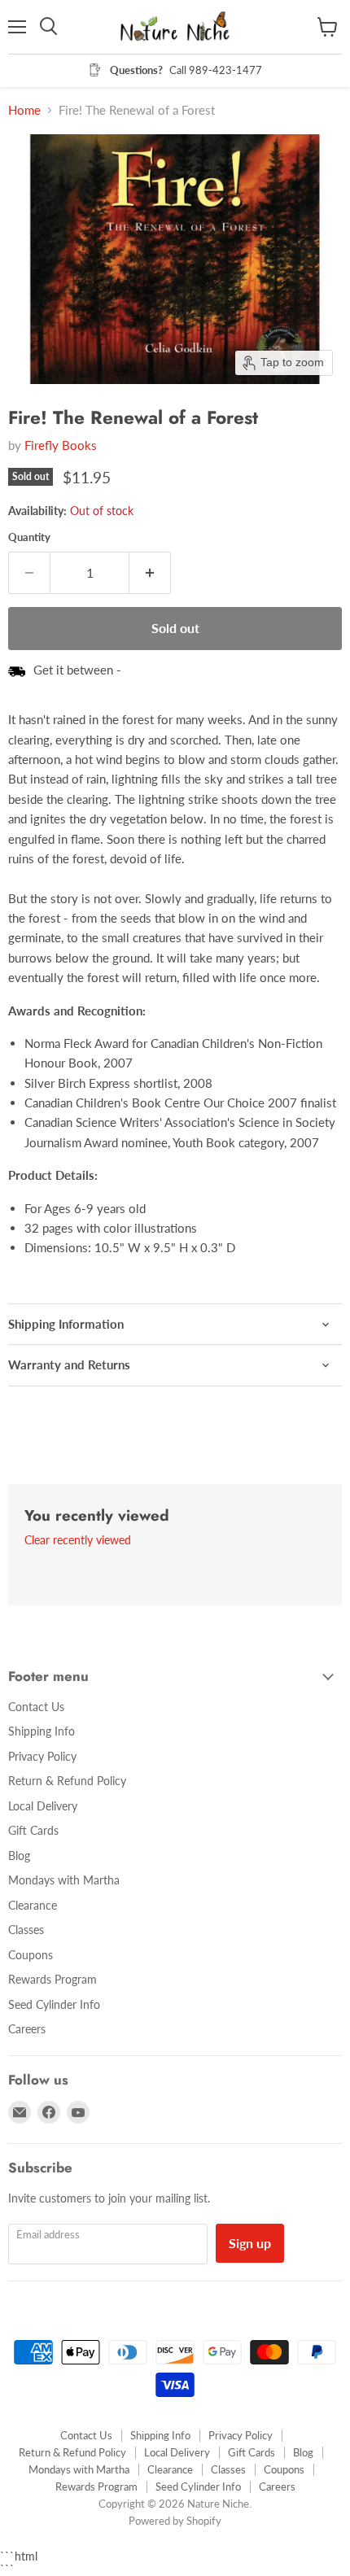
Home (24, 110)
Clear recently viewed (78, 1540)
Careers (27, 2029)
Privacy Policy (42, 1756)
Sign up (250, 2243)
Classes (26, 1930)
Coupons (31, 1955)
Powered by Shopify (175, 2521)
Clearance (33, 1905)
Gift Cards (33, 1830)
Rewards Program (52, 1979)
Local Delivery (43, 1806)
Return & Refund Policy (67, 1781)
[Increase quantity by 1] (150, 573)
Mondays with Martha (64, 1880)
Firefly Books (61, 445)
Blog (19, 1856)
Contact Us (36, 1707)
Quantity (29, 537)
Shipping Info (42, 1731)
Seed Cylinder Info (54, 2004)
